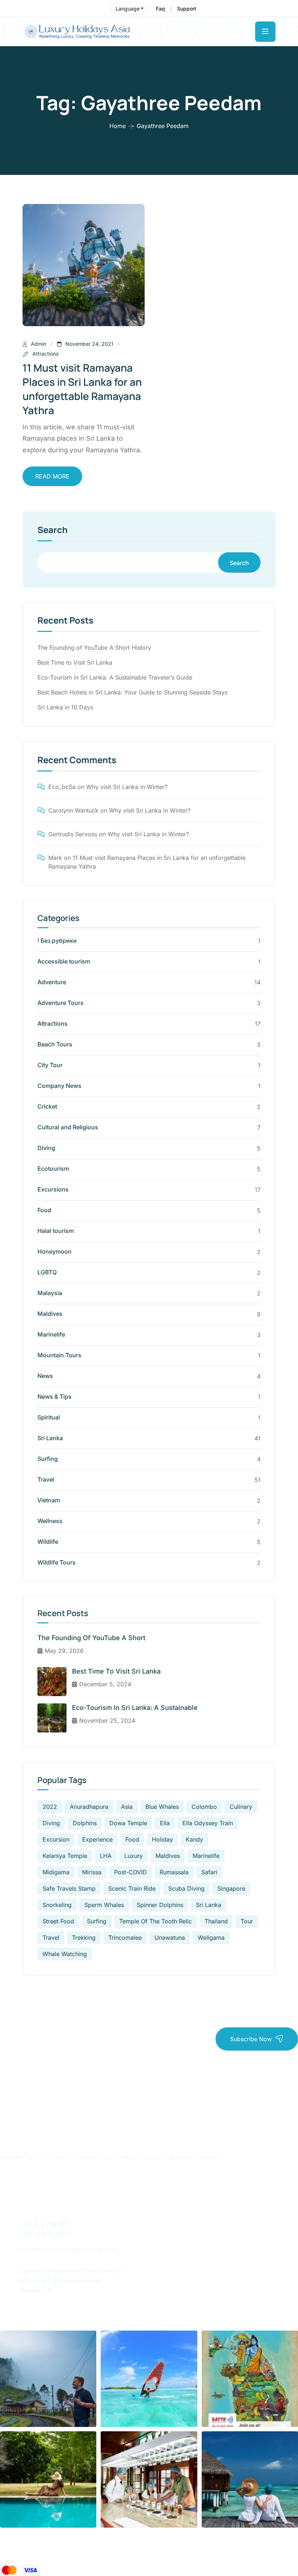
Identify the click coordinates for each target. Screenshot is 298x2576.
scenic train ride (132, 1888)
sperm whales (104, 1905)
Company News (59, 1086)
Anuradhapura (89, 1807)
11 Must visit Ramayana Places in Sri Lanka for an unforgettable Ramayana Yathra (82, 389)
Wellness (50, 1521)
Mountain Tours (59, 1355)
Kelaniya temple (65, 1856)
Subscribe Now (251, 2039)
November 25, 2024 (107, 1720)
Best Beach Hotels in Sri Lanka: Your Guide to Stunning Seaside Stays (132, 692)
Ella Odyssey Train (208, 1823)
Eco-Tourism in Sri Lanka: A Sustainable (135, 1708)
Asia (127, 1807)
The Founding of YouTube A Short (91, 1638)
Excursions (53, 1189)
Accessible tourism (64, 961)
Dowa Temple (128, 1823)
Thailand (216, 1921)
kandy (194, 1839)
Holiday (162, 1839)
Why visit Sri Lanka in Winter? (127, 787)
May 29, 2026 (64, 1651)
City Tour (50, 1065)
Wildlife (48, 1542)
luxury (134, 1856)
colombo (204, 1807)
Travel (46, 1479)
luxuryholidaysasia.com (144, 2550)
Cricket (47, 1106)
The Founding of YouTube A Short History (94, 648)
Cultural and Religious (68, 1127)
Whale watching (65, 1954)
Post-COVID (130, 1872)
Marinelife (51, 1334)
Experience (97, 1839)
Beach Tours (55, 1044)
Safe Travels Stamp (69, 1888)
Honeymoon (55, 1251)
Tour (247, 1921)
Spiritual (49, 1417)
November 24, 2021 (89, 344)
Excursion (56, 1839)
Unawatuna (170, 1938)
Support (187, 9)
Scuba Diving (186, 1888)
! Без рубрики (57, 941)
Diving (46, 1148)
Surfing (48, 1459)
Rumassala (174, 1872)
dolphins (85, 1823)
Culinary (241, 1807)
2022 (50, 1807)
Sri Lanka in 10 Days (65, 707)
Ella (165, 1823)
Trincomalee (125, 1938)
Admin (39, 344)
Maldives (50, 1314)
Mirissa (92, 1872)
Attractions (45, 354)
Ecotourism (53, 1169)
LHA (106, 1856)
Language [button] (128, 9)
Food (44, 1210)
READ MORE (52, 476)
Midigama (56, 1872)
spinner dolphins (160, 1905)
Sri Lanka (50, 1438)
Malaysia (50, 1293)
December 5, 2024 (105, 1684)
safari (209, 1872)
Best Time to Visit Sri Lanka (75, 662)
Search (53, 530)
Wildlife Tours (57, 1562)
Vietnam (49, 1500)
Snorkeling (57, 1905)
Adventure (52, 982)
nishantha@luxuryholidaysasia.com (68, 2249)
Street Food (58, 1921)
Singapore (231, 1888)
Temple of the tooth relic (156, 1921)
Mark (55, 858)
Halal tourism (56, 1231)
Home (118, 126)
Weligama (211, 1938)
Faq (160, 9)
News (45, 1376)
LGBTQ (47, 1272)
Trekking (84, 1938)
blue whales (162, 1807)
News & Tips (55, 1397)
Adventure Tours (61, 1003)
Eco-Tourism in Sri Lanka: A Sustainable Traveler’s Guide (115, 677)
